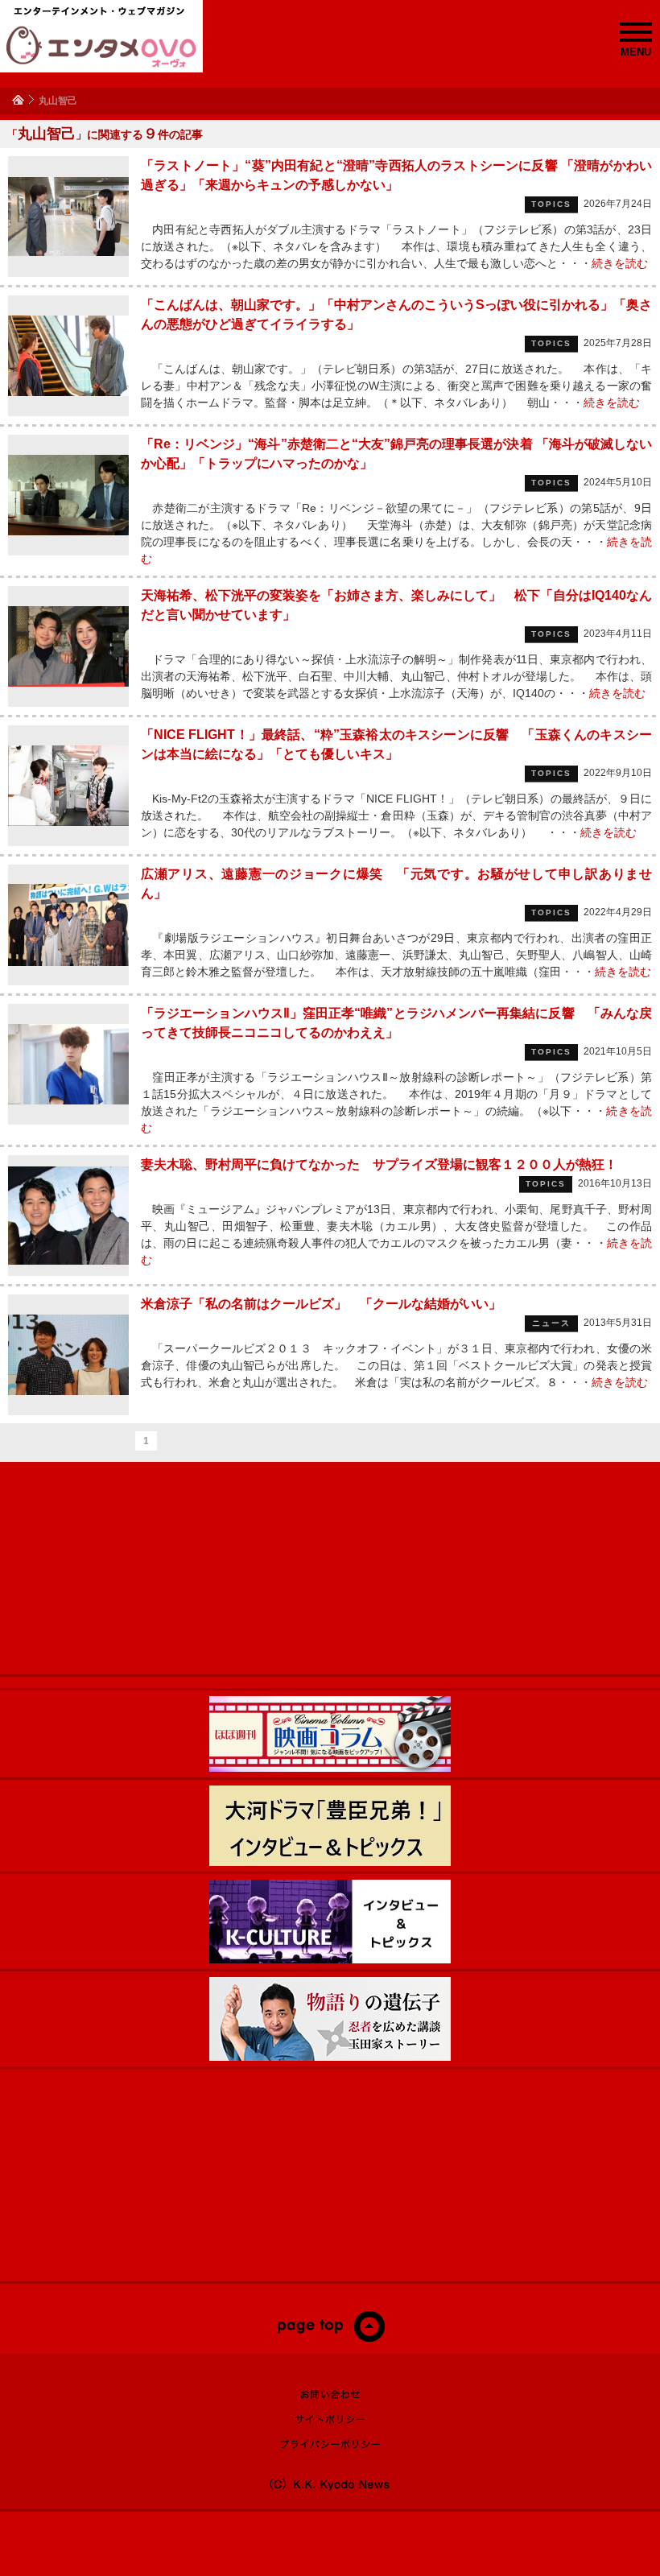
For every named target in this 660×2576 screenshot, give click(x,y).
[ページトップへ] (330, 2339)
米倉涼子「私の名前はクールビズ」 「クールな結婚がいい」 (321, 1304)
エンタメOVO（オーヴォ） (101, 47)
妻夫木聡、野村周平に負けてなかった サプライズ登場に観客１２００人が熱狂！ (379, 1164)
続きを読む (620, 263)
